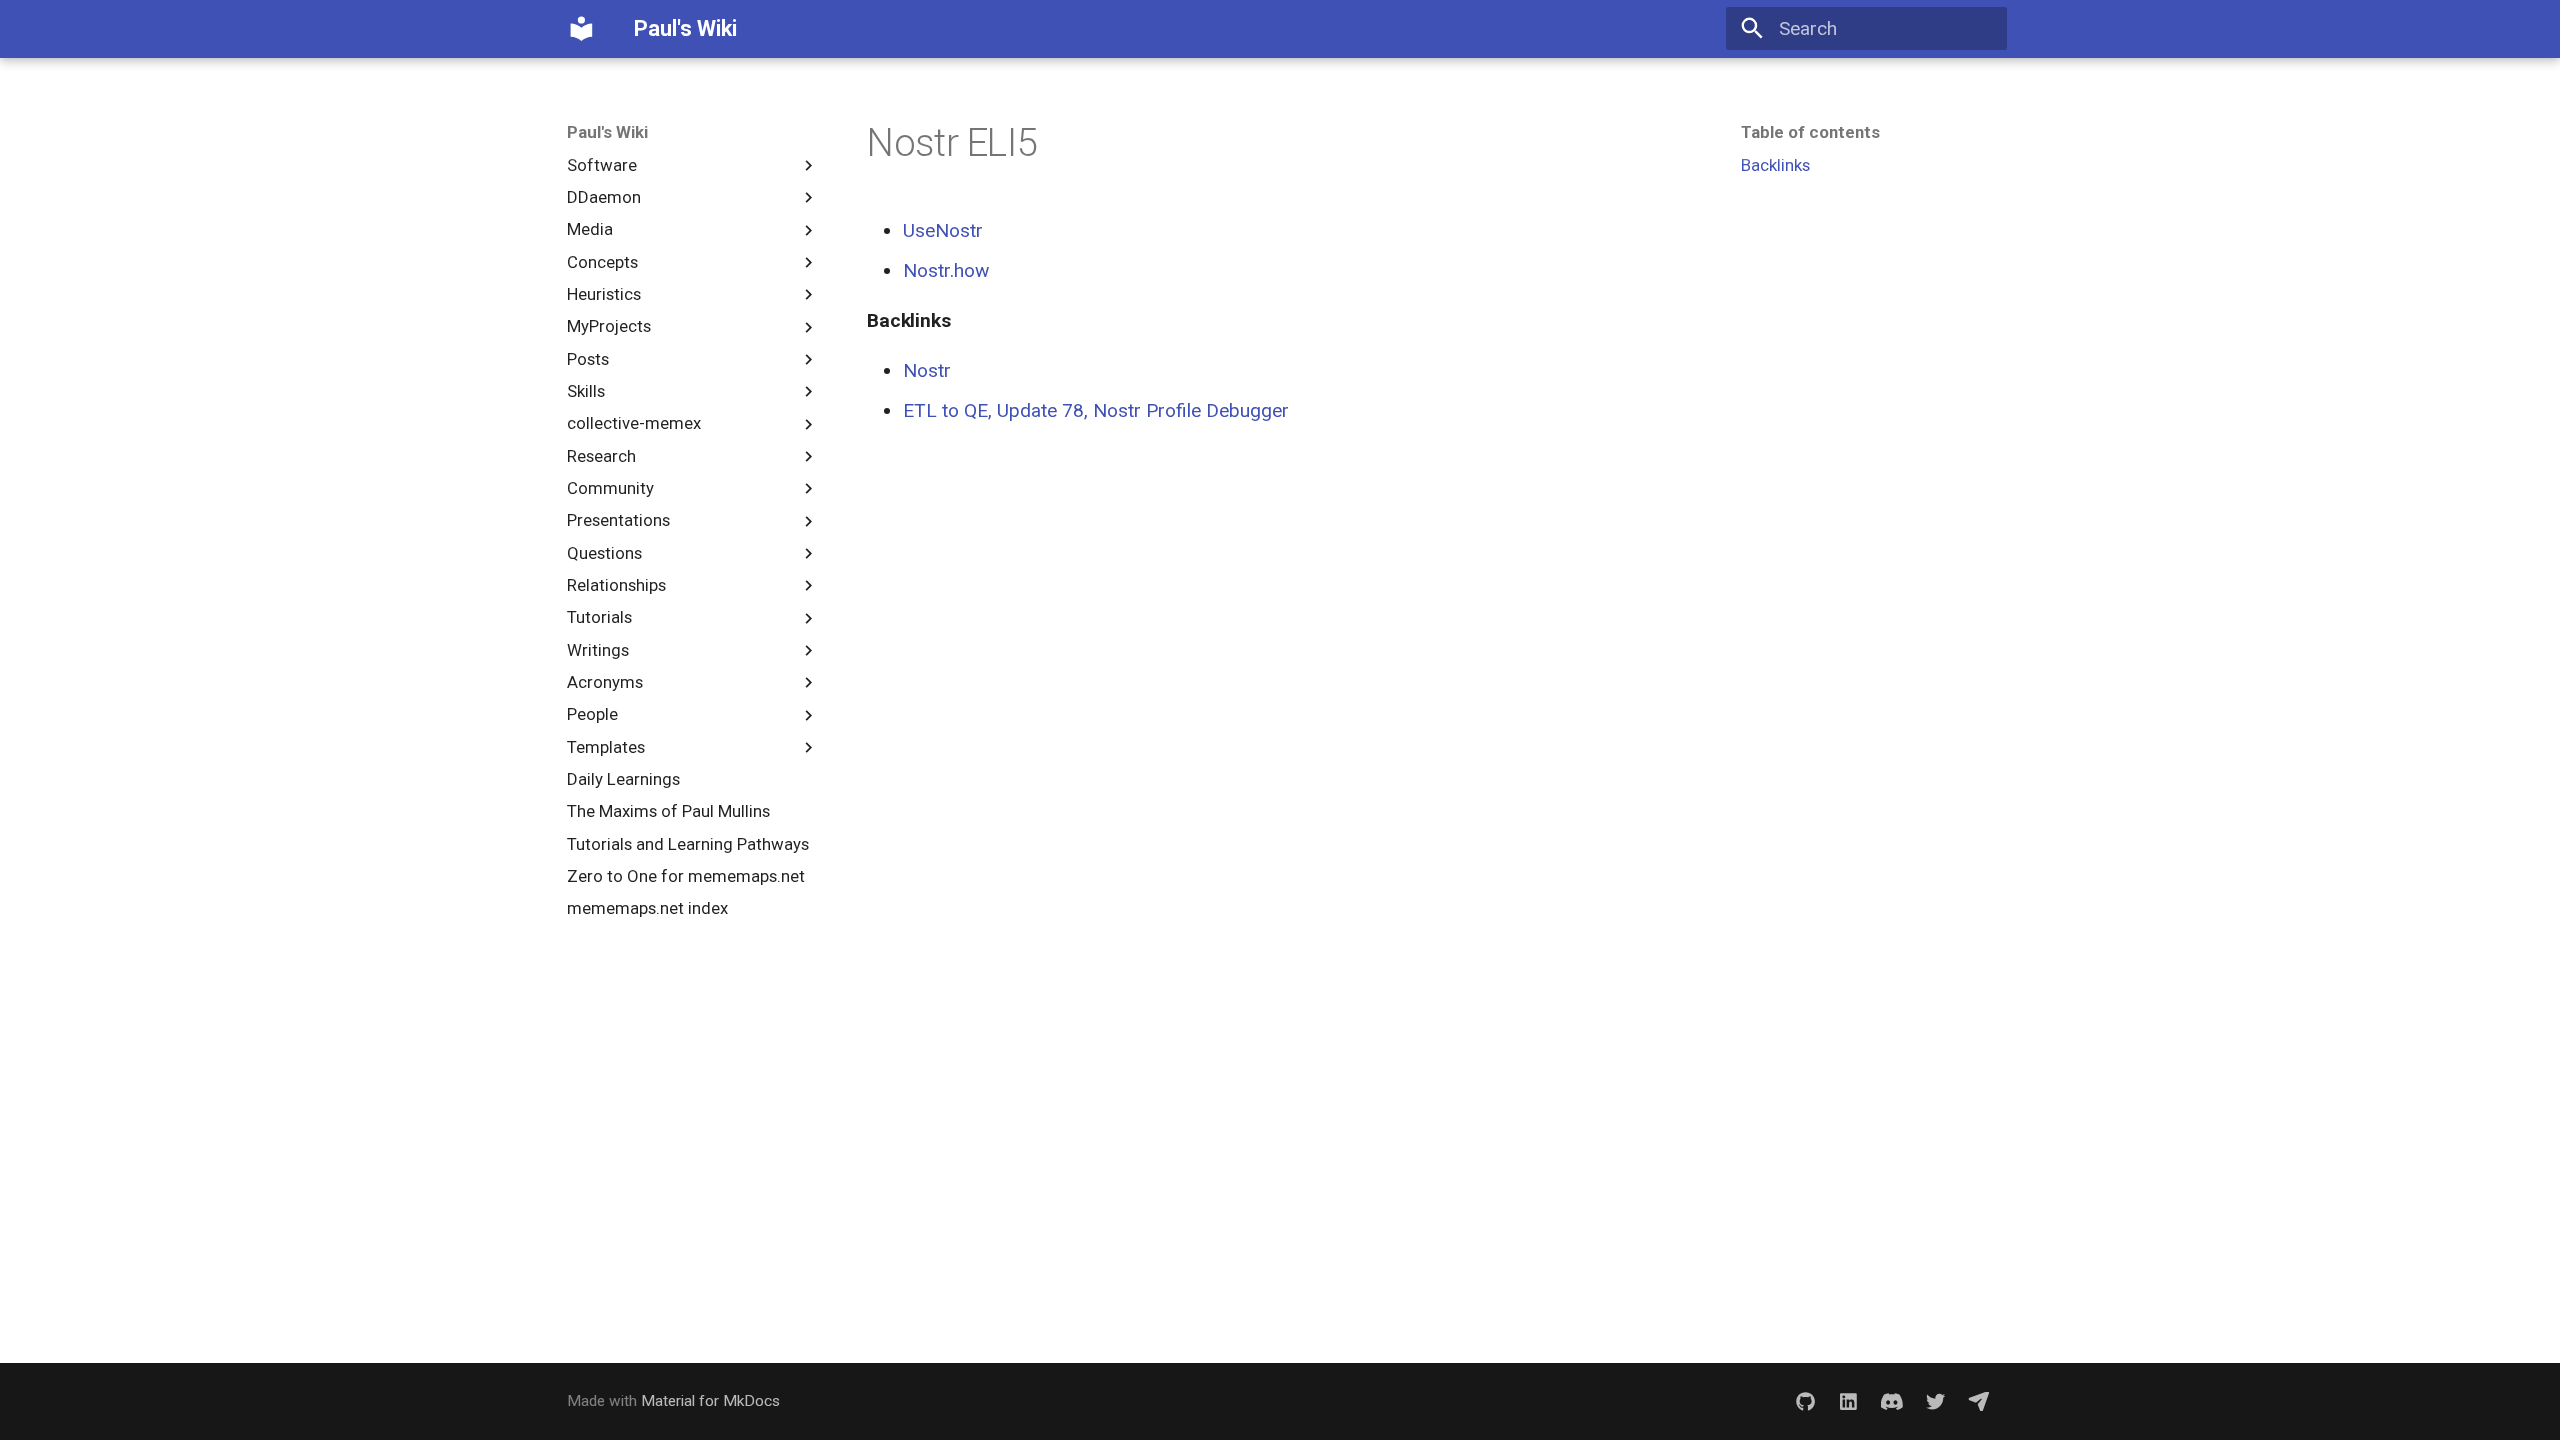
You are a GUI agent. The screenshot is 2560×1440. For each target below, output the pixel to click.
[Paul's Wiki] (582, 29)
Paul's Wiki (607, 132)
